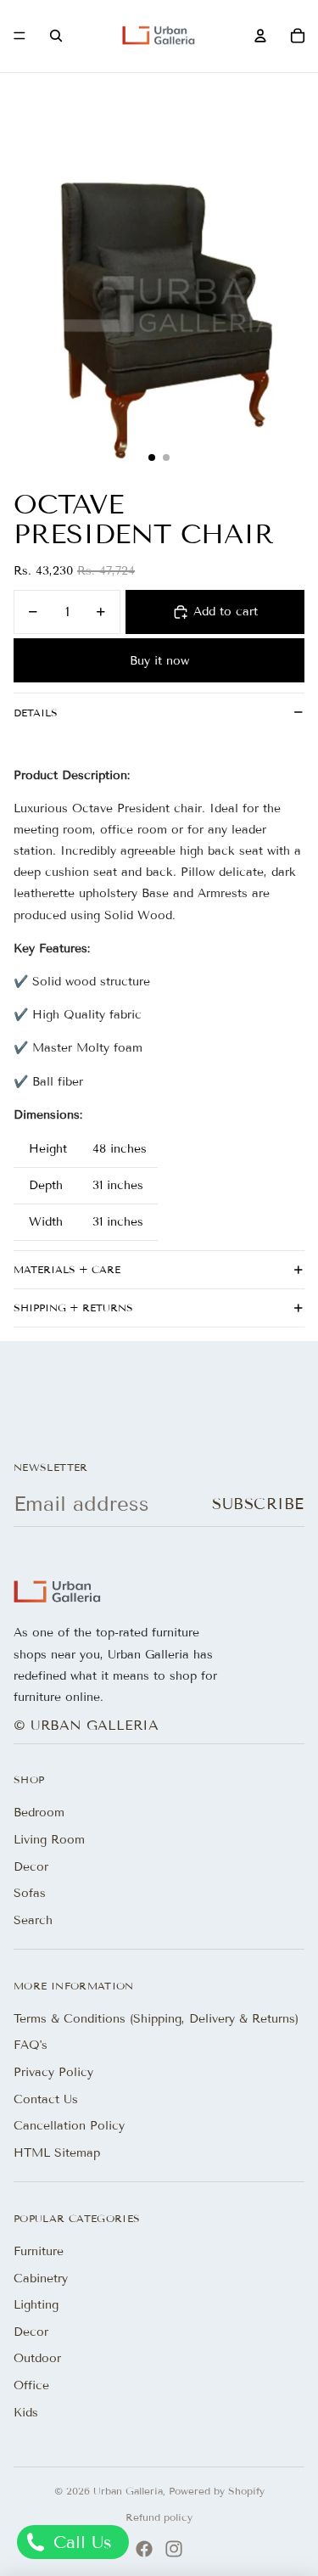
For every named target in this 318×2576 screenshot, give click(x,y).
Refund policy (159, 2517)
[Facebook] (144, 2549)
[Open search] (56, 36)
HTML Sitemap (57, 2153)
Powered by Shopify (217, 2491)
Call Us (80, 2542)
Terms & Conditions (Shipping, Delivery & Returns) (156, 2019)
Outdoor (37, 2358)
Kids (26, 2413)
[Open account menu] (260, 36)
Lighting (36, 2305)
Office (31, 2385)
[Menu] (20, 36)
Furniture (39, 2251)
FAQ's (31, 2045)
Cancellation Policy (69, 2126)
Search (33, 1920)
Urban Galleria (128, 2491)
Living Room (49, 1840)
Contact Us (46, 2099)
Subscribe (258, 1504)
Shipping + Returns (73, 1308)
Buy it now (159, 661)
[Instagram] (174, 2549)
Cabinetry (41, 2279)
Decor (31, 1867)
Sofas (30, 1893)
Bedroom (39, 1813)
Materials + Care (67, 1269)
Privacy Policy (53, 2072)
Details (36, 713)
